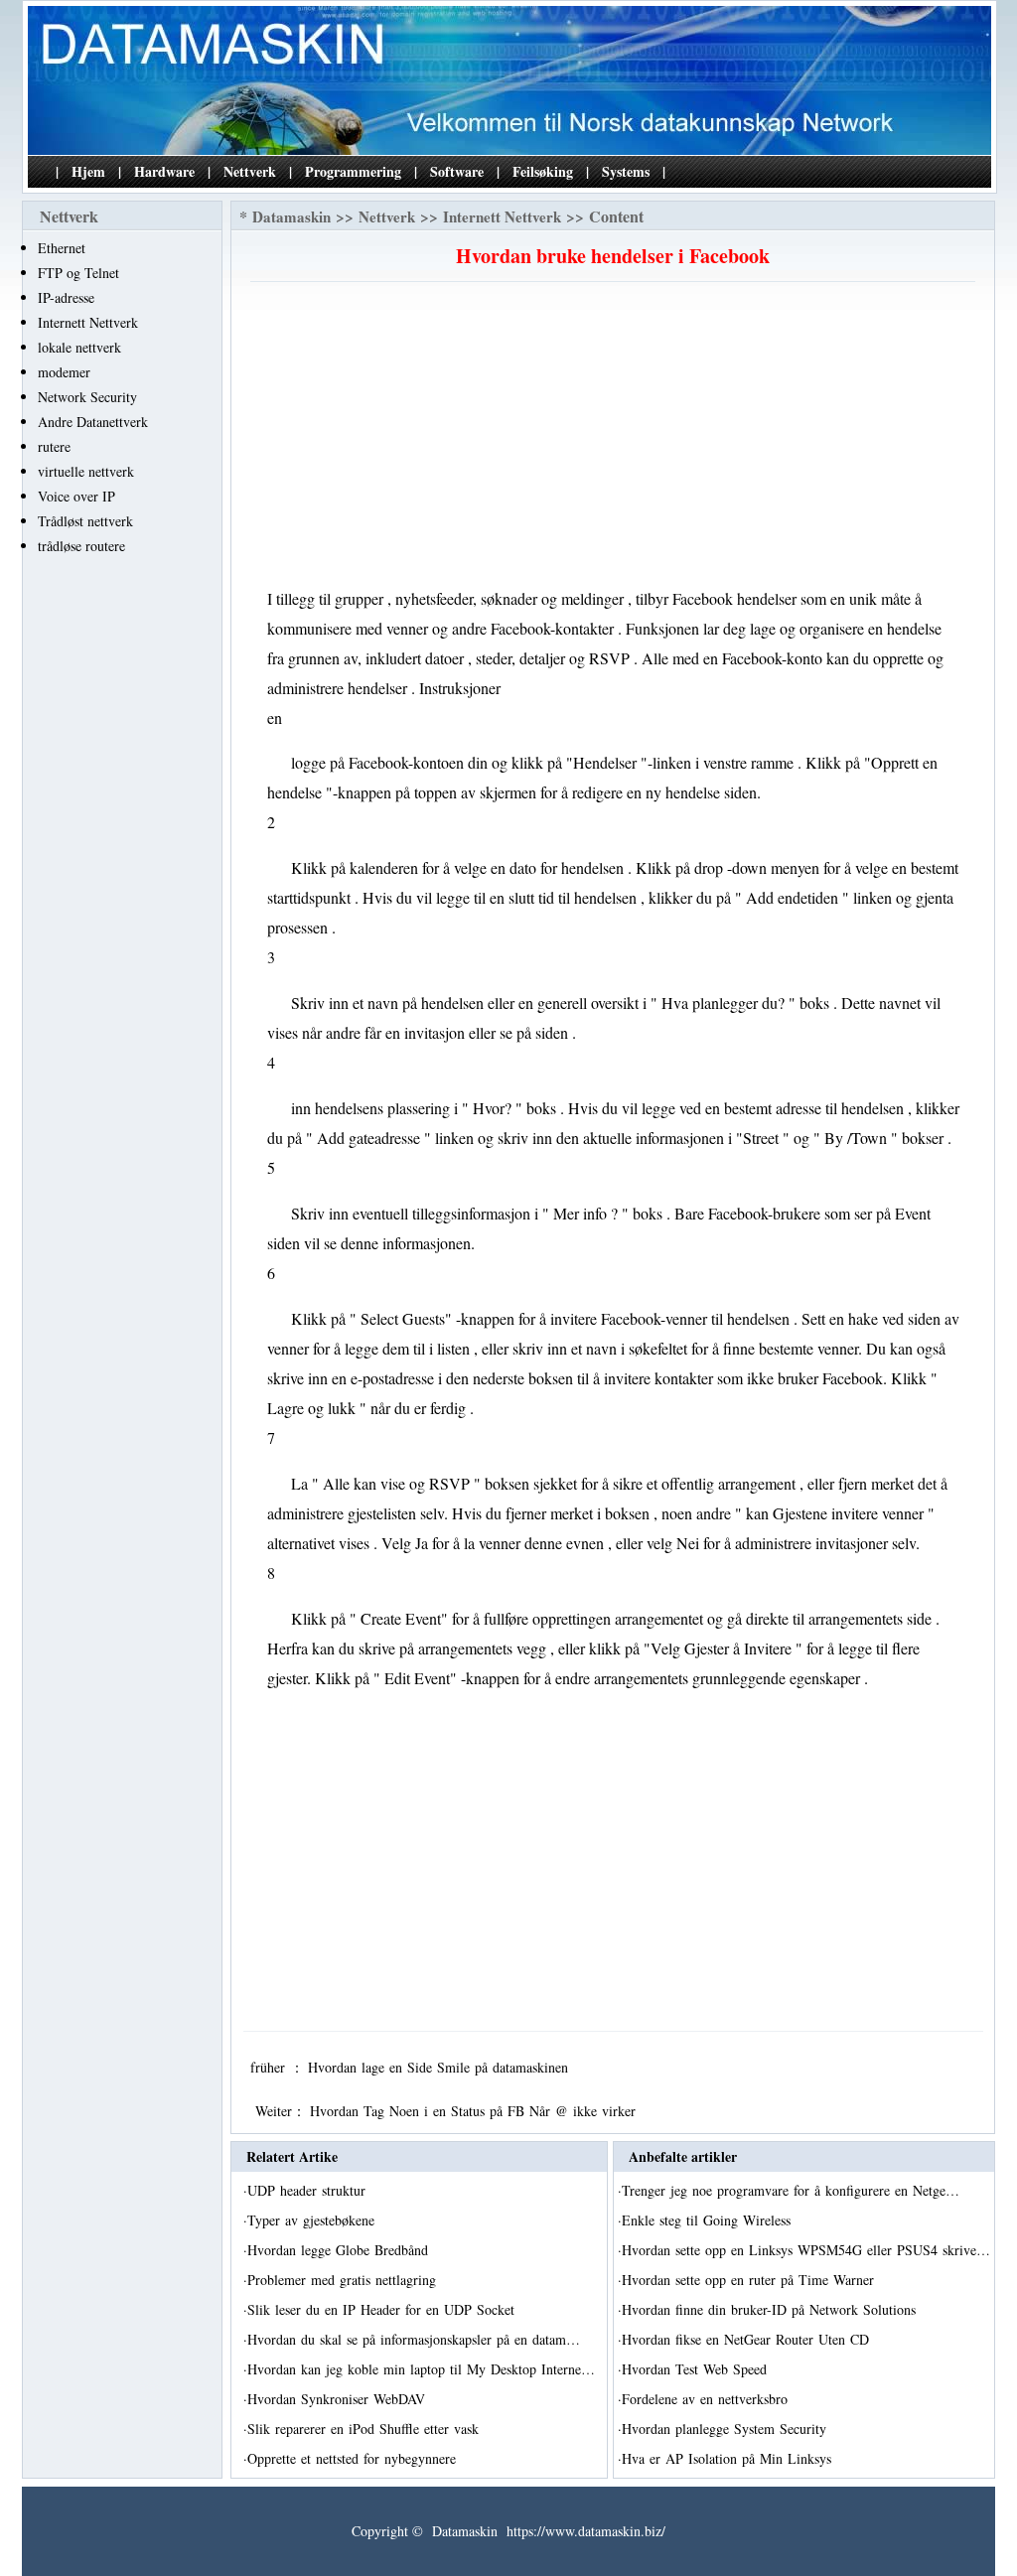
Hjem (88, 171)
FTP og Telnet (78, 273)
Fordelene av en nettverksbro (707, 2399)
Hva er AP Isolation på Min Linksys (729, 2458)
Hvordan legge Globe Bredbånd (340, 2250)
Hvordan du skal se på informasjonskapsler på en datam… (414, 2339)
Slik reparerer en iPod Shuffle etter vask (365, 2429)
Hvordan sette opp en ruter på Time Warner (750, 2280)
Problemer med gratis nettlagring (344, 2280)
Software (457, 171)
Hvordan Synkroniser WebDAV (339, 2399)
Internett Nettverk (88, 322)
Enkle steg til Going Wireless (709, 2220)
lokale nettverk (79, 347)
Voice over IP (76, 496)
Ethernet (62, 248)
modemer (64, 372)
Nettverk (250, 171)
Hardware (164, 171)
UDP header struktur (309, 2190)
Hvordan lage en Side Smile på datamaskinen (440, 2067)
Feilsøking (543, 171)
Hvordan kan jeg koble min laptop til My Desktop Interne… (421, 2369)
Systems (626, 171)
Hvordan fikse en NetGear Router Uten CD (748, 2339)
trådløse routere (81, 546)
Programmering (353, 171)
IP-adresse (66, 297)
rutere (54, 446)
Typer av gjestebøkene (313, 2220)
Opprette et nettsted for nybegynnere (354, 2458)
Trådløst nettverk (85, 521)
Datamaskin (291, 216)
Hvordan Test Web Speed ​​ (697, 2369)
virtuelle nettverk (86, 471)
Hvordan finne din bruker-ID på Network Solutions (771, 2309)
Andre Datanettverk (93, 422)
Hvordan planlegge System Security (726, 2429)
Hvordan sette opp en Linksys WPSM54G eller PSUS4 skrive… (806, 2250)
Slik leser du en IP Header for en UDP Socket (383, 2309)
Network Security (87, 397)
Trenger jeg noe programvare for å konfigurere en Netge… (791, 2190)
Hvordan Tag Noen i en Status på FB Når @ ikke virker (475, 2111)
